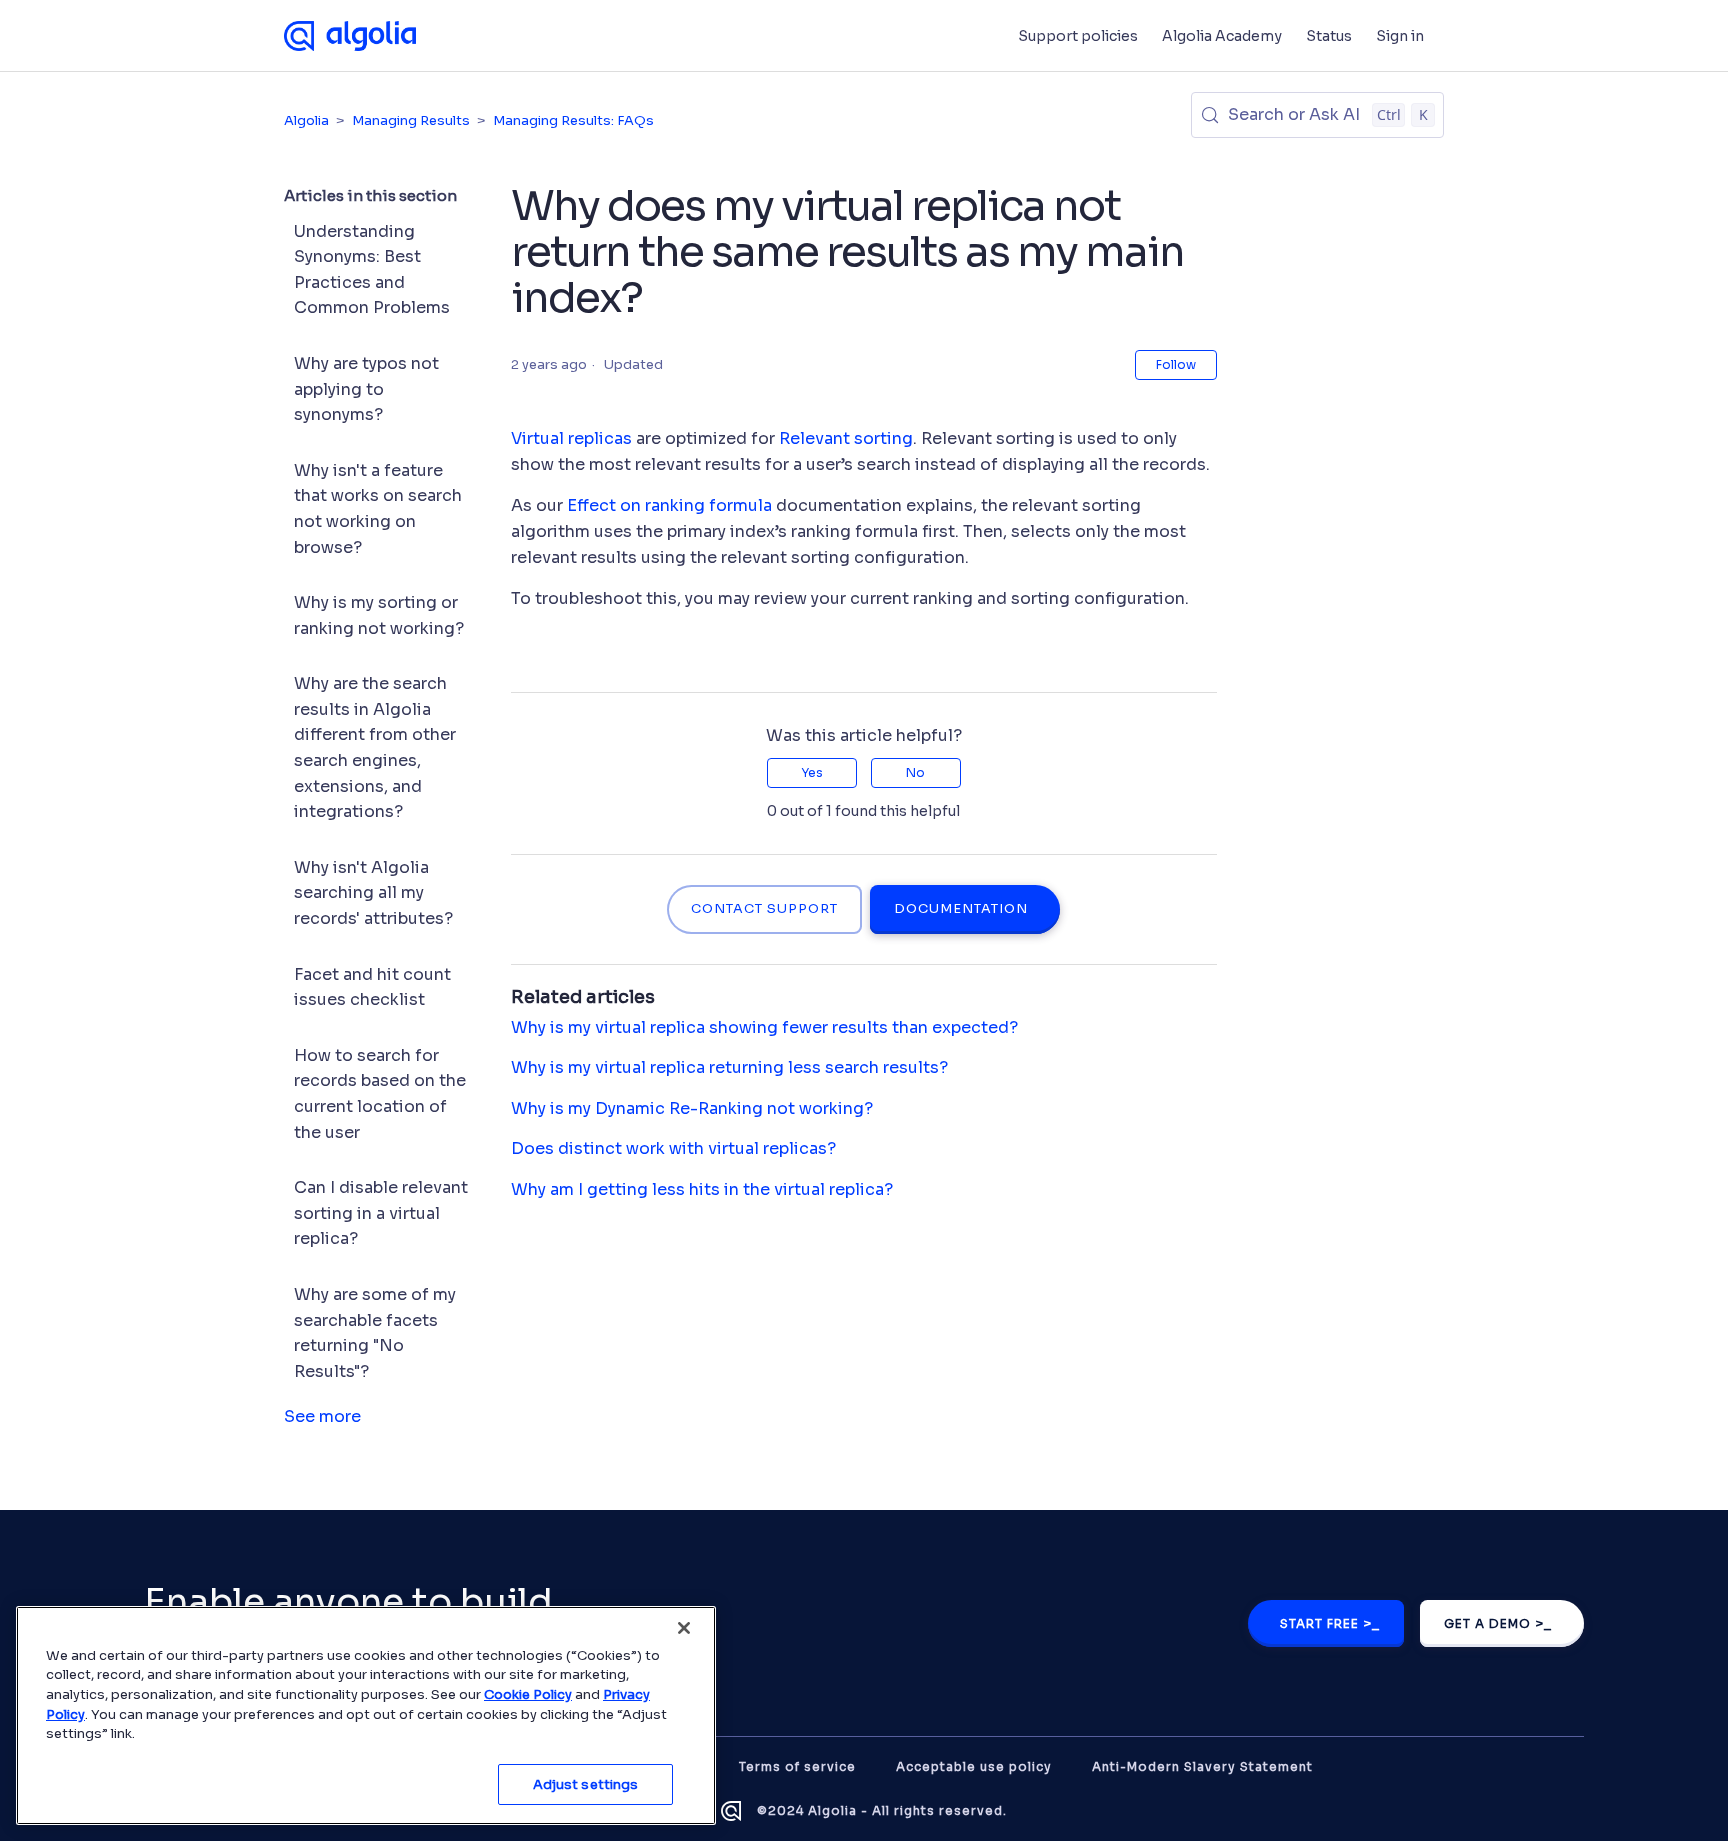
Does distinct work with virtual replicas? (673, 1148)
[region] (366, 1715)
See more (322, 1416)
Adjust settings (586, 1783)
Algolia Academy (1222, 36)
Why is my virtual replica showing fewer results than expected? (764, 1027)
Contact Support (764, 909)
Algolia (306, 120)
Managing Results (411, 120)
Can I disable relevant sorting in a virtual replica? (381, 1213)
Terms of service (797, 1766)
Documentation (961, 909)
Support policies (1078, 36)
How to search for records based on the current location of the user (380, 1094)
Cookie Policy (528, 1694)
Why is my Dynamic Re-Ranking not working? (692, 1108)
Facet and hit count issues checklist (372, 987)
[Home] (350, 36)
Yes (812, 772)
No (915, 772)
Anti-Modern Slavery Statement (1202, 1766)
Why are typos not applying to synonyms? (366, 389)
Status (1329, 36)
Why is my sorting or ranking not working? (379, 615)
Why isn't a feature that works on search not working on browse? (378, 509)
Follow (1176, 364)
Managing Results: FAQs (573, 120)
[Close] (684, 1628)
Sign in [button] (1400, 36)
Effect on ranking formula (671, 505)
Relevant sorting (846, 438)
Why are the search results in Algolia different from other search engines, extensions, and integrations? (375, 747)
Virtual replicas (571, 438)
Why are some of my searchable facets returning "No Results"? (375, 1333)
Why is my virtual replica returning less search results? (729, 1067)
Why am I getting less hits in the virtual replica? (702, 1189)
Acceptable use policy (974, 1766)
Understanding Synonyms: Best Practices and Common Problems (372, 270)
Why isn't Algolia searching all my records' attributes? (373, 893)
